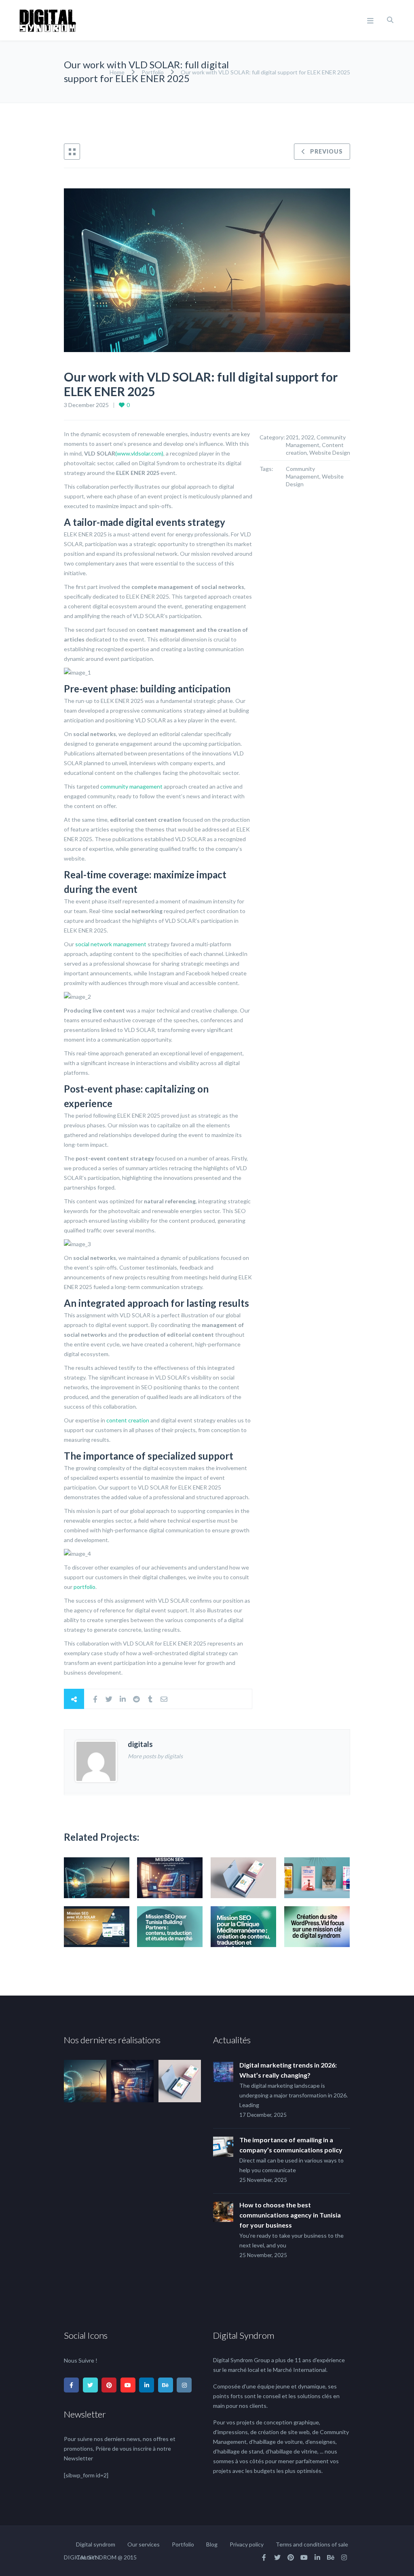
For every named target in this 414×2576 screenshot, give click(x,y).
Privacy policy (247, 2544)
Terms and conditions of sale (312, 2544)
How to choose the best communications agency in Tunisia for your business (290, 2215)
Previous (326, 151)
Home (118, 72)
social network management (111, 944)
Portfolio (153, 72)
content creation (128, 1420)
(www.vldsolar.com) (139, 453)
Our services (144, 2544)
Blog (212, 2544)
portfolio (84, 1587)
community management (131, 786)
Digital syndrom (96, 2544)
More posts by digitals (155, 1756)
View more (97, 1878)
